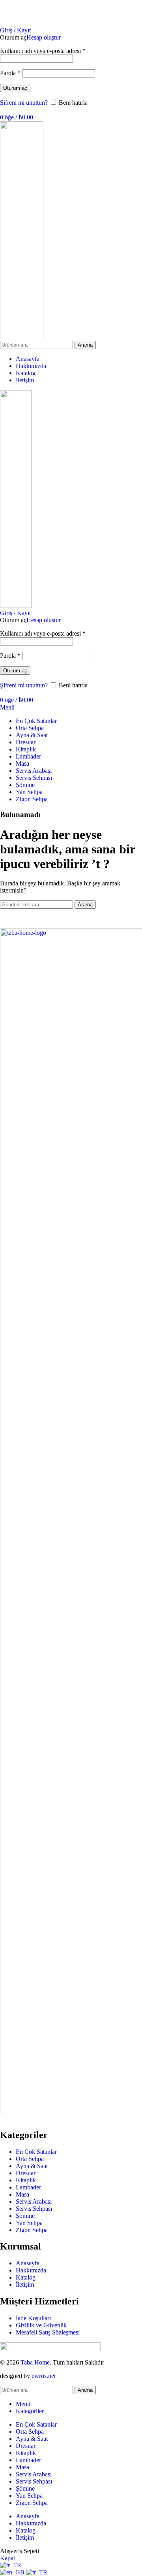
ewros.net (44, 2376)
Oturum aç (15, 88)
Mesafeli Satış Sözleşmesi (48, 2332)
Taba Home (35, 2362)
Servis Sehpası (34, 2209)
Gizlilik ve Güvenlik (41, 2325)
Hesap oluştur (44, 37)
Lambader (28, 2187)
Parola (10, 73)
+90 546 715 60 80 (118, 17)
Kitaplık (26, 2180)
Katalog (26, 2277)
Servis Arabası (34, 2201)
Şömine (25, 2216)
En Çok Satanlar (36, 2152)
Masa (22, 2194)
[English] (13, 2572)
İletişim (25, 2284)
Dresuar (26, 2173)
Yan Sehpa (29, 2223)
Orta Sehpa (30, 2159)
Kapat (7, 2558)
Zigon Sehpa (32, 2230)
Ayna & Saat (32, 2166)
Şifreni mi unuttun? (24, 103)
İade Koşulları (33, 2318)
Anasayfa (28, 2263)
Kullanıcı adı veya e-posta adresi (43, 51)
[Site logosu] (22, 337)
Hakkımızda (31, 2270)
